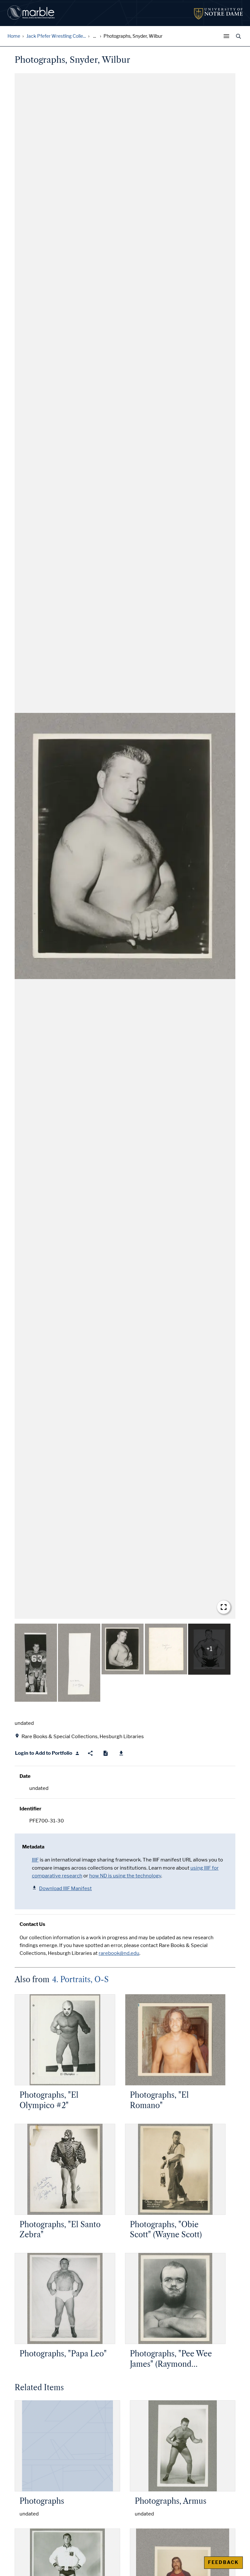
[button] (125, 846)
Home (14, 36)
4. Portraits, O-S (80, 1980)
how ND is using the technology (125, 1876)
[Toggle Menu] (228, 36)
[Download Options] (121, 1753)
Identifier (30, 1809)
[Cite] (106, 1753)
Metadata (33, 1847)
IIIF (35, 1860)
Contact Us (32, 1924)
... (95, 36)
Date (25, 1776)
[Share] (90, 1753)
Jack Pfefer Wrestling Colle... (56, 36)
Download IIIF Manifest (65, 1888)
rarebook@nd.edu (119, 1953)
